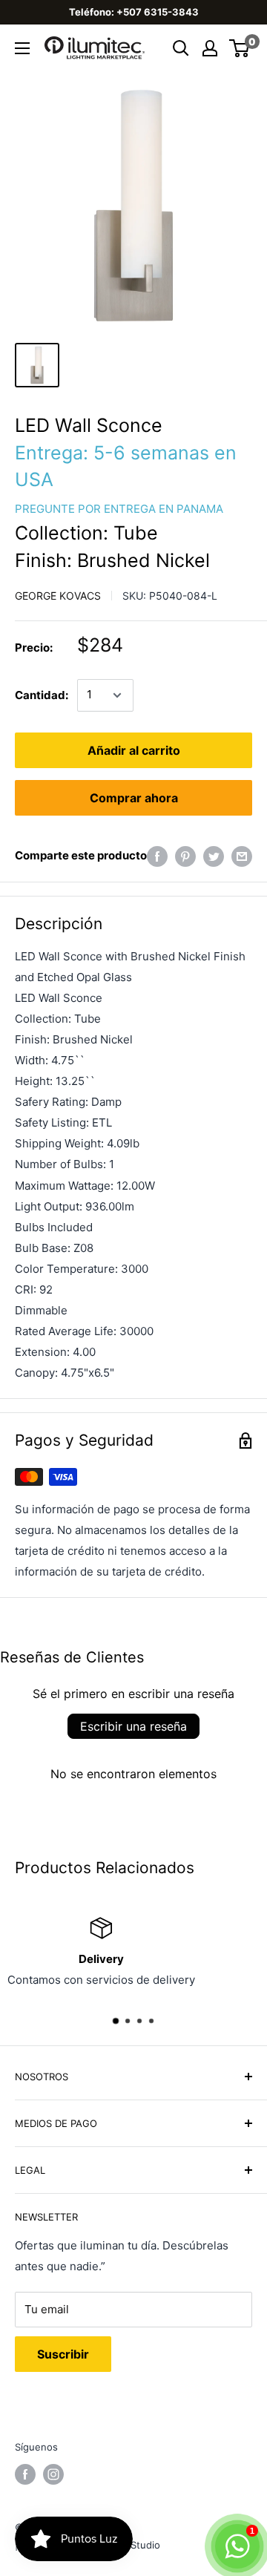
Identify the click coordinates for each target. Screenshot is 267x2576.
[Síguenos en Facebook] (25, 2474)
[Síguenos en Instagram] (53, 2474)
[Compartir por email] (242, 856)
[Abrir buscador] (181, 48)
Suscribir (63, 2354)
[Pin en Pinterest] (185, 856)
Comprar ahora (134, 798)
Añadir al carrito (134, 750)
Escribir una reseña (133, 1726)
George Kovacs (58, 596)
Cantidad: (42, 695)
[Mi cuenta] (210, 48)
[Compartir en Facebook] (157, 856)
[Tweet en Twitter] (214, 856)
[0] (240, 48)
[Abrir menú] (22, 48)
